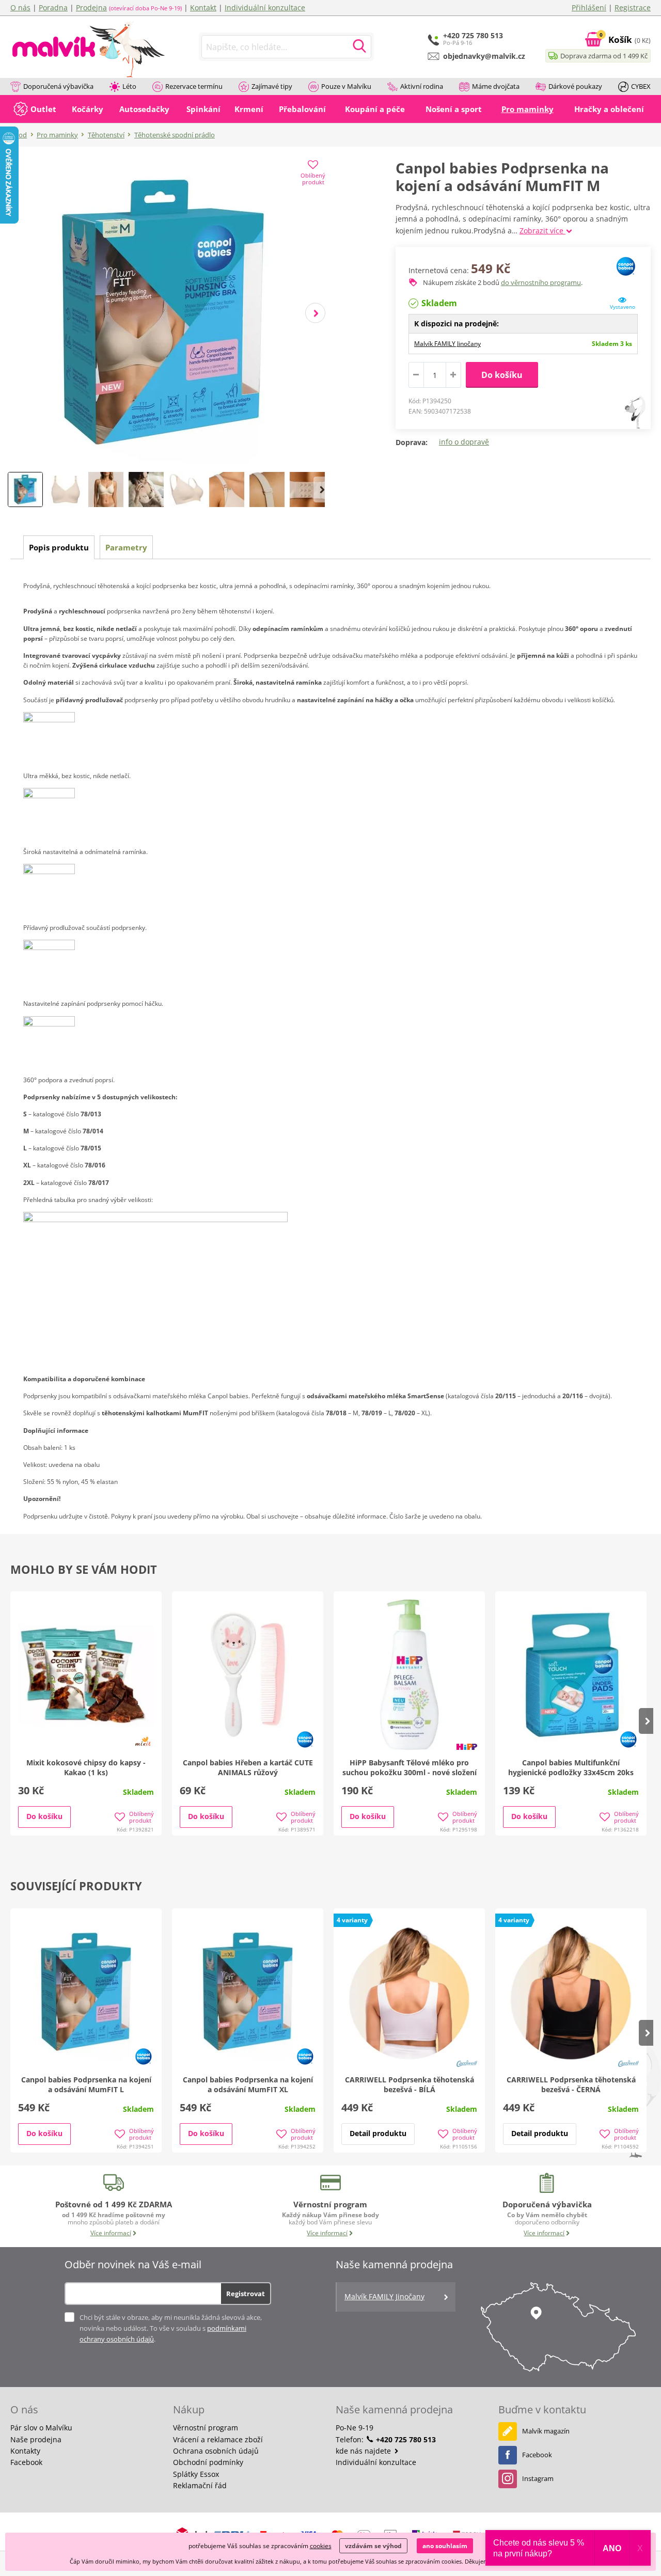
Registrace (633, 7)
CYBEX (641, 86)
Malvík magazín (546, 2431)
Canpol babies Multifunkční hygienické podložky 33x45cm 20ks (571, 1767)
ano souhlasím (445, 2546)
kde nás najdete (364, 2451)
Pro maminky (57, 135)
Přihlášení (589, 7)
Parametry (126, 547)
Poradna (53, 7)
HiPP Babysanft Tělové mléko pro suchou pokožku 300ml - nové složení (410, 1767)
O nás (20, 7)
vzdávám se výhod (373, 2546)
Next (315, 313)
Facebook (26, 2462)
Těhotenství (106, 135)
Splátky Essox (196, 2474)
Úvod (19, 135)
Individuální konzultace (265, 7)
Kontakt (203, 7)
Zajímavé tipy (272, 86)
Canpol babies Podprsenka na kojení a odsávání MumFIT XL (248, 2084)
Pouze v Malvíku (346, 86)
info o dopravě (464, 442)
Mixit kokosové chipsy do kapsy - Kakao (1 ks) (86, 1767)
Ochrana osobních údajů (216, 2451)
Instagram (538, 2478)
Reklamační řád (200, 2485)
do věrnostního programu (541, 282)
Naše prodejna (36, 2439)
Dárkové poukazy (575, 86)
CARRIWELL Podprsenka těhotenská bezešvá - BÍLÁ (410, 2084)
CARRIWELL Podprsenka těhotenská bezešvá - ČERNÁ (571, 2084)
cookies (321, 2546)
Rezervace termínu (194, 86)
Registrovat (246, 2294)
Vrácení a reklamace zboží (218, 2439)
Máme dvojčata (496, 86)
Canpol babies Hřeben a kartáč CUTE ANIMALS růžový (248, 1767)
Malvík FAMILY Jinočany (447, 344)
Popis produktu (59, 547)
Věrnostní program (206, 2428)
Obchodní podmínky (208, 2462)
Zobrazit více (542, 231)
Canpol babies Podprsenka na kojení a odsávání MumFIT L (86, 2084)
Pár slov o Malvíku (41, 2428)
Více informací (111, 2233)
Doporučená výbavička (58, 86)
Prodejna (91, 7)
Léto (129, 86)
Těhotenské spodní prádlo (175, 135)
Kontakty (25, 2451)
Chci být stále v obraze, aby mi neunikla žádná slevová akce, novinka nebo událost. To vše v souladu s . (171, 2328)
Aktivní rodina (422, 86)
